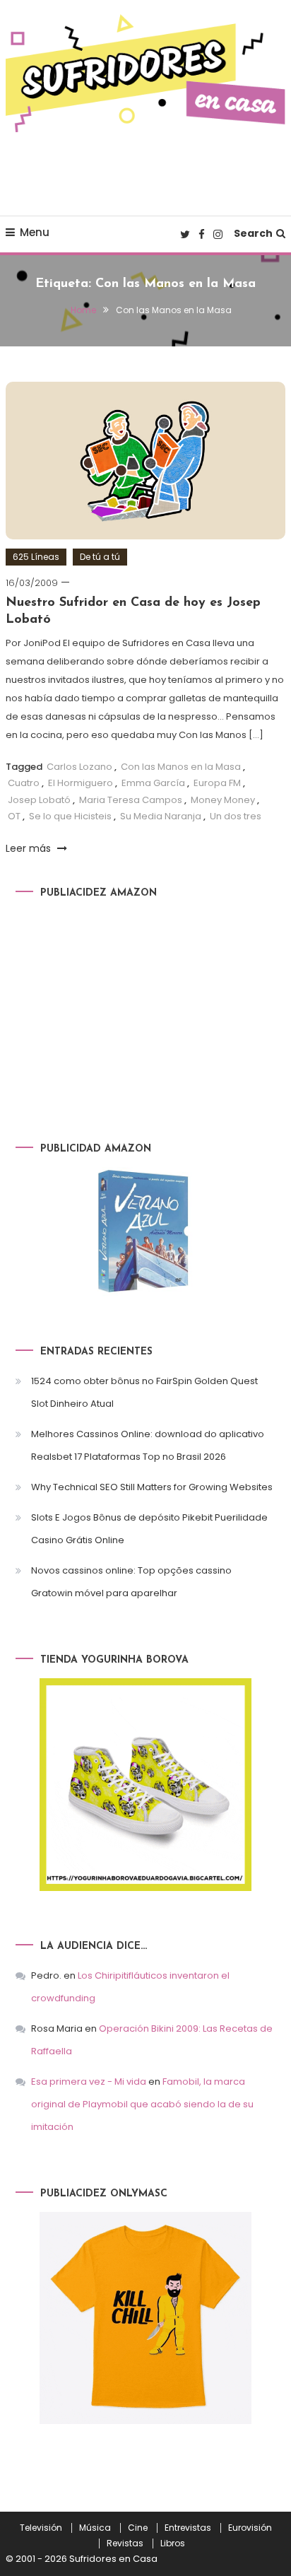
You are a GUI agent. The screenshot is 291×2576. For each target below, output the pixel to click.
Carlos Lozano (79, 767)
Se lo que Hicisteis (70, 816)
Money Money (223, 800)
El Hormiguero (81, 783)
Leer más (30, 848)
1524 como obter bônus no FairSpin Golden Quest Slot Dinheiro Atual (144, 1392)
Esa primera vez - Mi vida (89, 2082)
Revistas (125, 2543)
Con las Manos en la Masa (181, 767)
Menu (35, 232)
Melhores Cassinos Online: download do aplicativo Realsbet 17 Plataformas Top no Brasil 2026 (148, 1445)
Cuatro (24, 783)
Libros (173, 2543)
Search (253, 233)
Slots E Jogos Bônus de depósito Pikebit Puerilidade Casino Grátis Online (149, 1529)
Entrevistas (188, 2528)
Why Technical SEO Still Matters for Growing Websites (152, 1487)
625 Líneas (36, 557)
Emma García (153, 783)
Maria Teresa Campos (131, 800)
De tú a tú (100, 557)
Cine (138, 2528)
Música (95, 2528)
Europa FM (217, 783)
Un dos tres (236, 816)
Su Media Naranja (161, 816)
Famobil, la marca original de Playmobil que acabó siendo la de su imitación (142, 2104)
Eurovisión (250, 2528)
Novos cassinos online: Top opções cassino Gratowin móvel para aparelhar (131, 1582)
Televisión (41, 2528)
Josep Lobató (39, 800)
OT (14, 816)
